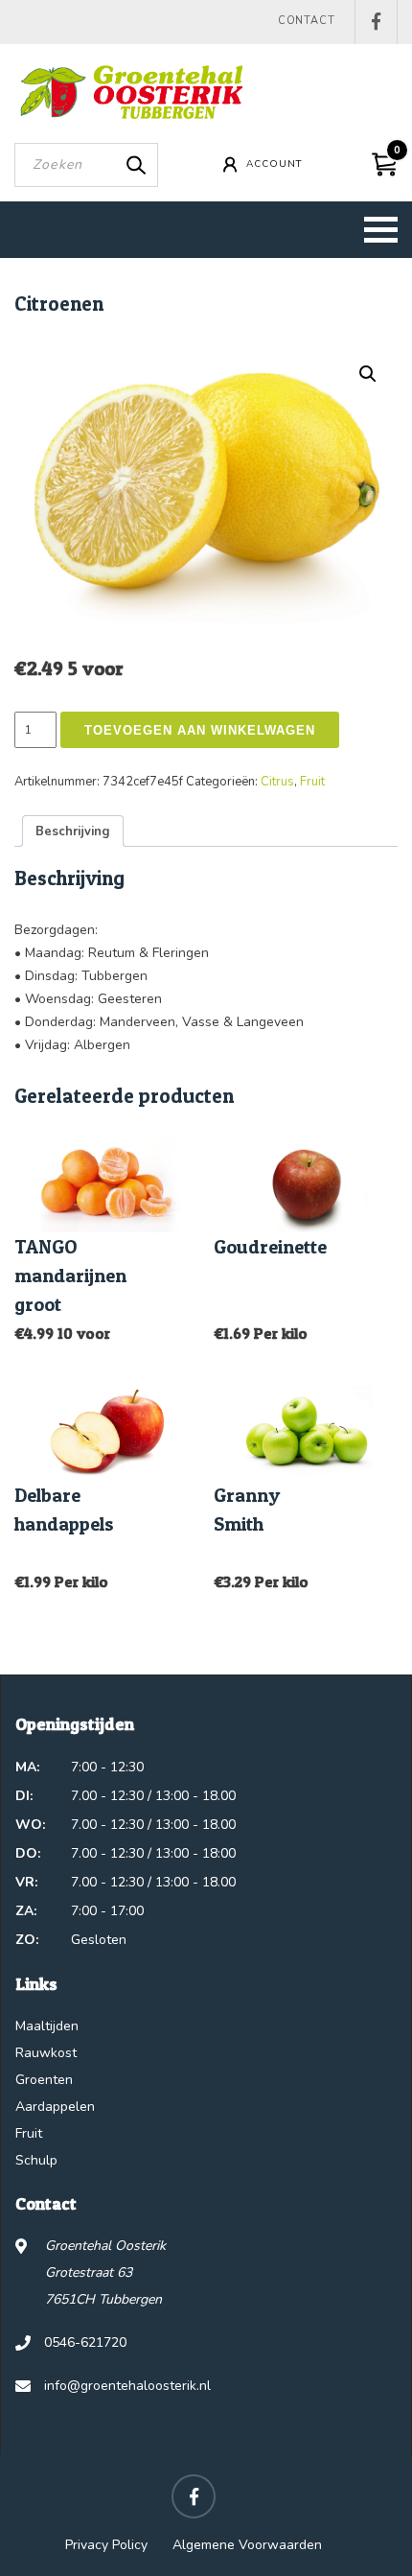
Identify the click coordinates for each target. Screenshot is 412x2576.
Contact (307, 21)
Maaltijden (47, 2026)
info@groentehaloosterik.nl (127, 2386)
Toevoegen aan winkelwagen (200, 730)
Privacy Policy (106, 2545)
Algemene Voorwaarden (247, 2545)
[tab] (73, 831)
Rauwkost (46, 2053)
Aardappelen (55, 2107)
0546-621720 (85, 2342)
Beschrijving (73, 831)
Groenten (44, 2080)
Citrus (277, 782)
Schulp (36, 2160)
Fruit (312, 782)
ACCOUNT (274, 164)
